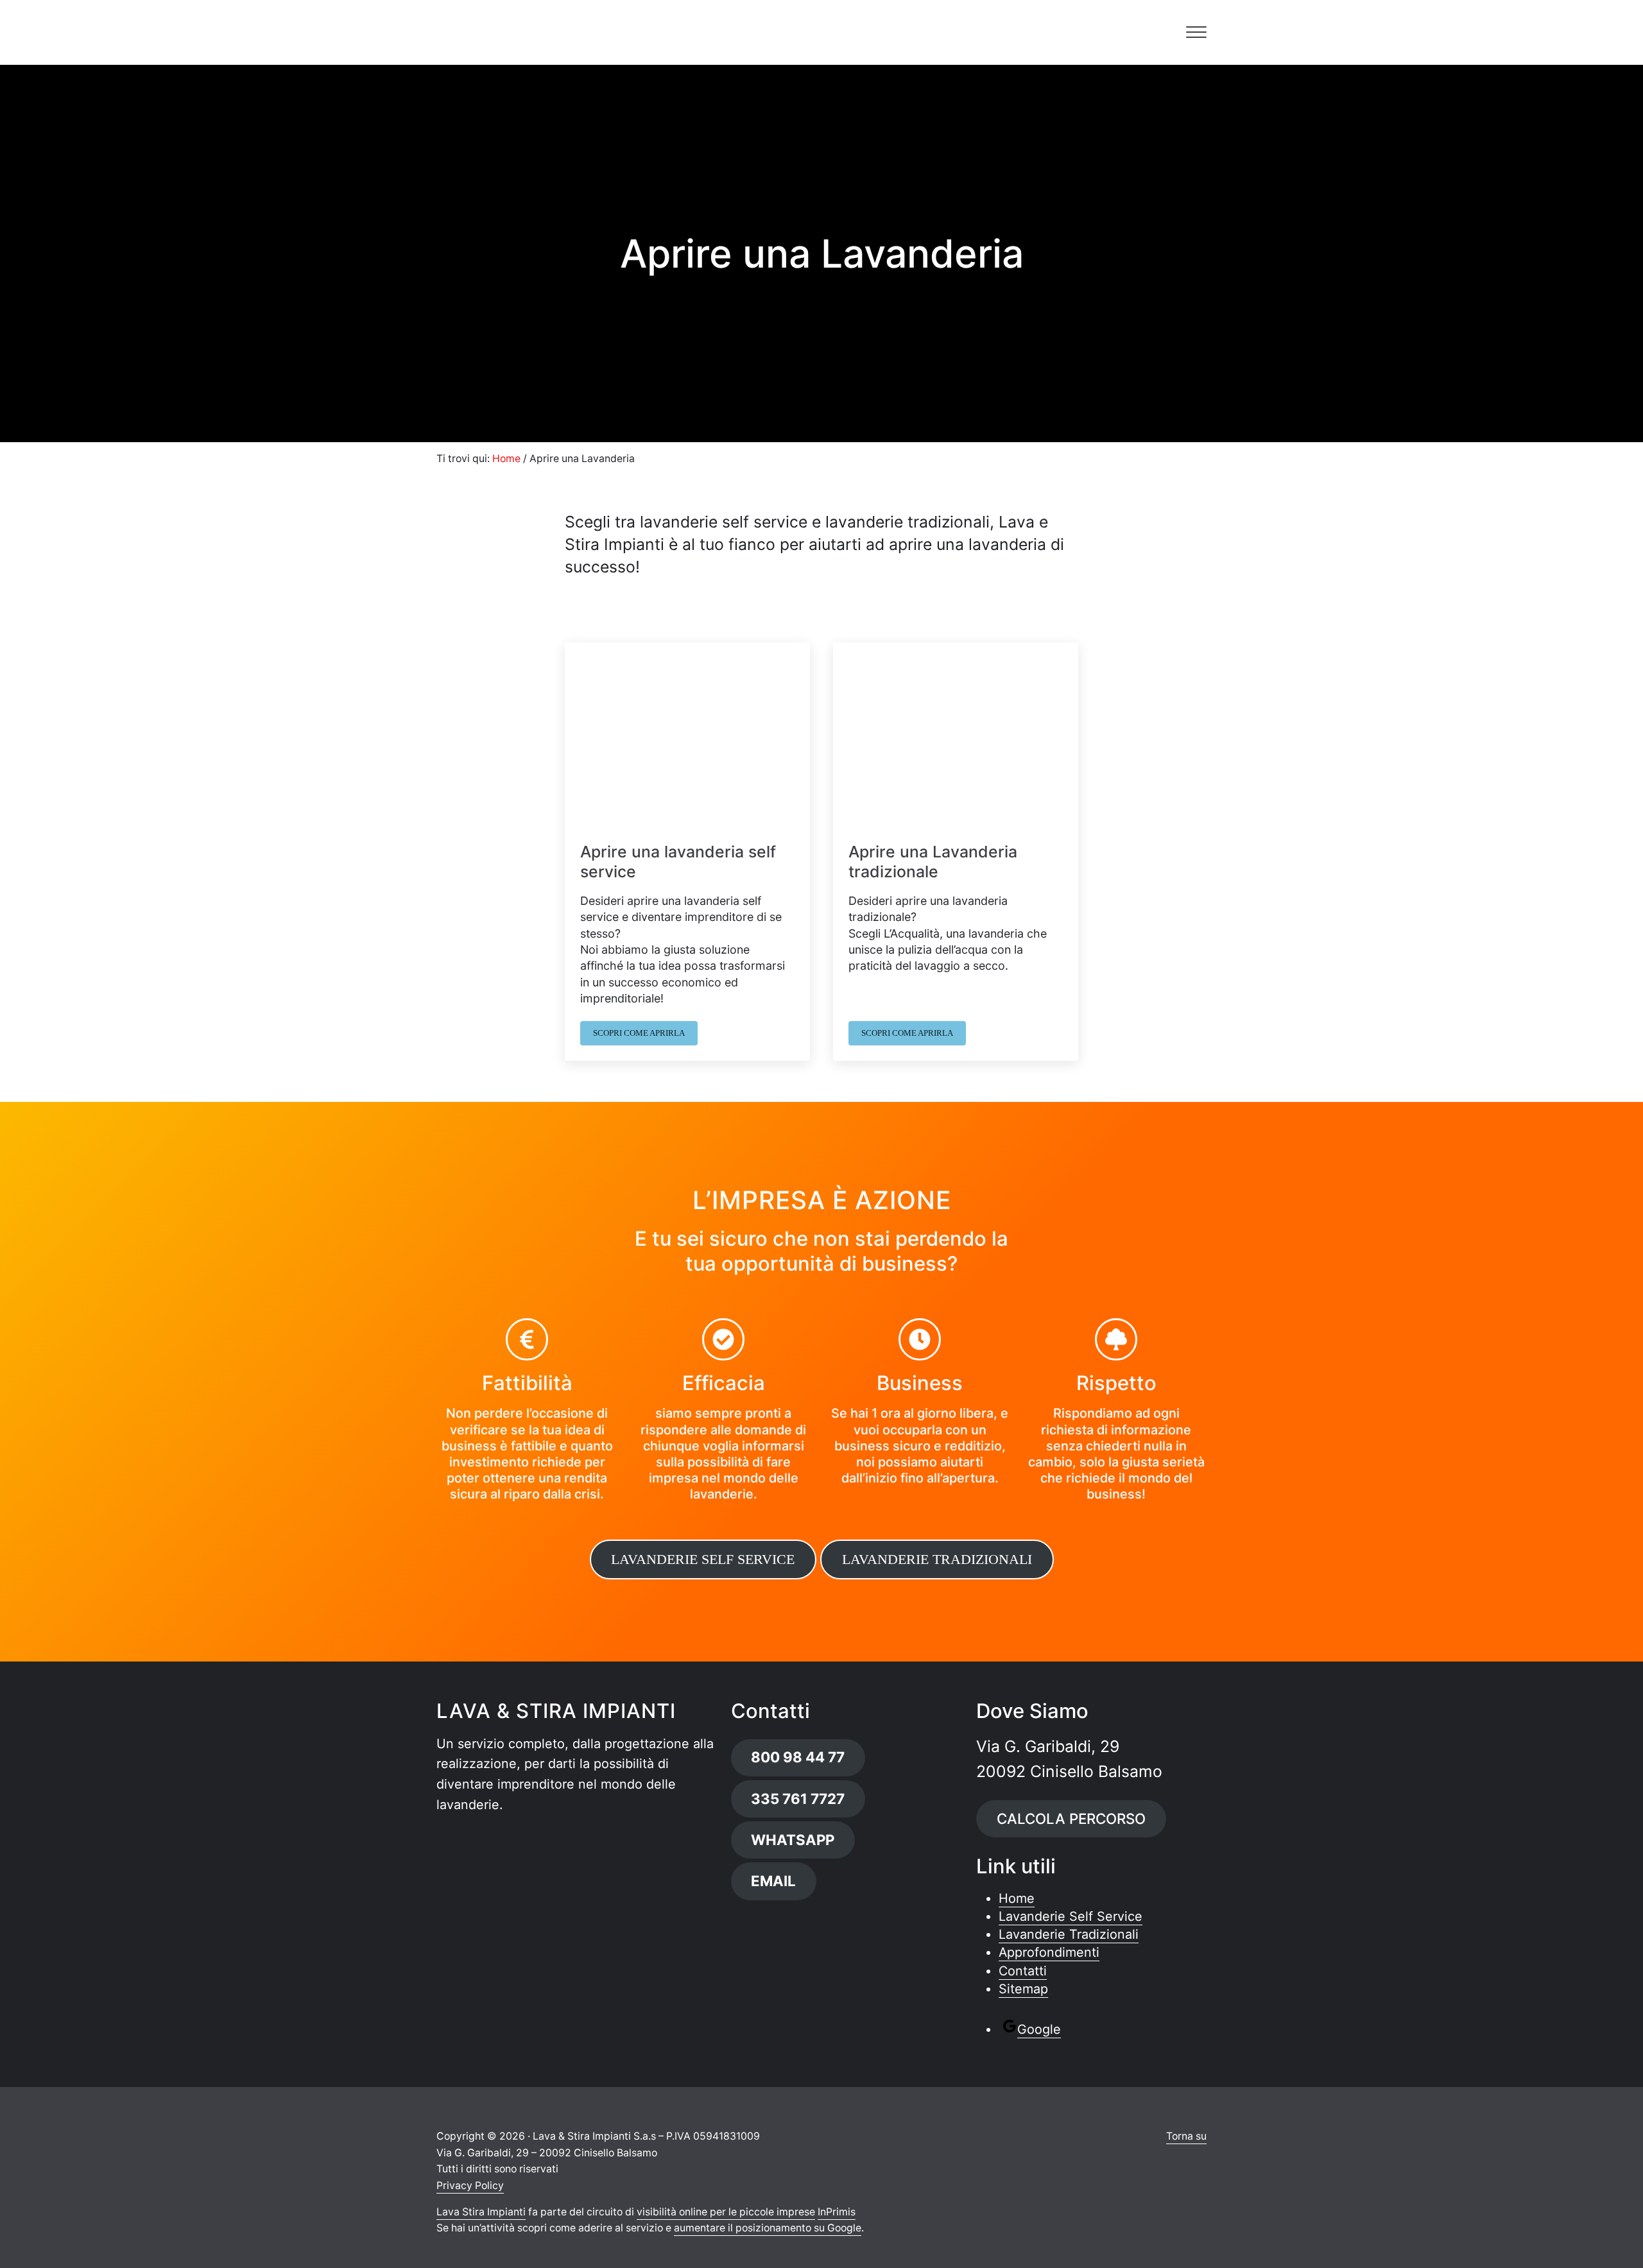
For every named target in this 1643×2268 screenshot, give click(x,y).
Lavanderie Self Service (1071, 1916)
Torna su (1186, 2136)
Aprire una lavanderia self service (678, 862)
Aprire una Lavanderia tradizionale (933, 862)
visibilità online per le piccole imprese (726, 2212)
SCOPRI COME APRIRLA (645, 1035)
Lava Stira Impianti (481, 2212)
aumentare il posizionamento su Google (768, 2228)
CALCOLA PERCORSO (1071, 1818)
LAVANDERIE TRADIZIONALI (937, 1559)
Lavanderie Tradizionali (1069, 1934)
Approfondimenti (1049, 1952)
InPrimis (837, 2212)
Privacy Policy (470, 2186)
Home (1017, 1898)
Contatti (1023, 1971)
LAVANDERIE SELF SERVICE (703, 1559)
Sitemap (1023, 1989)
